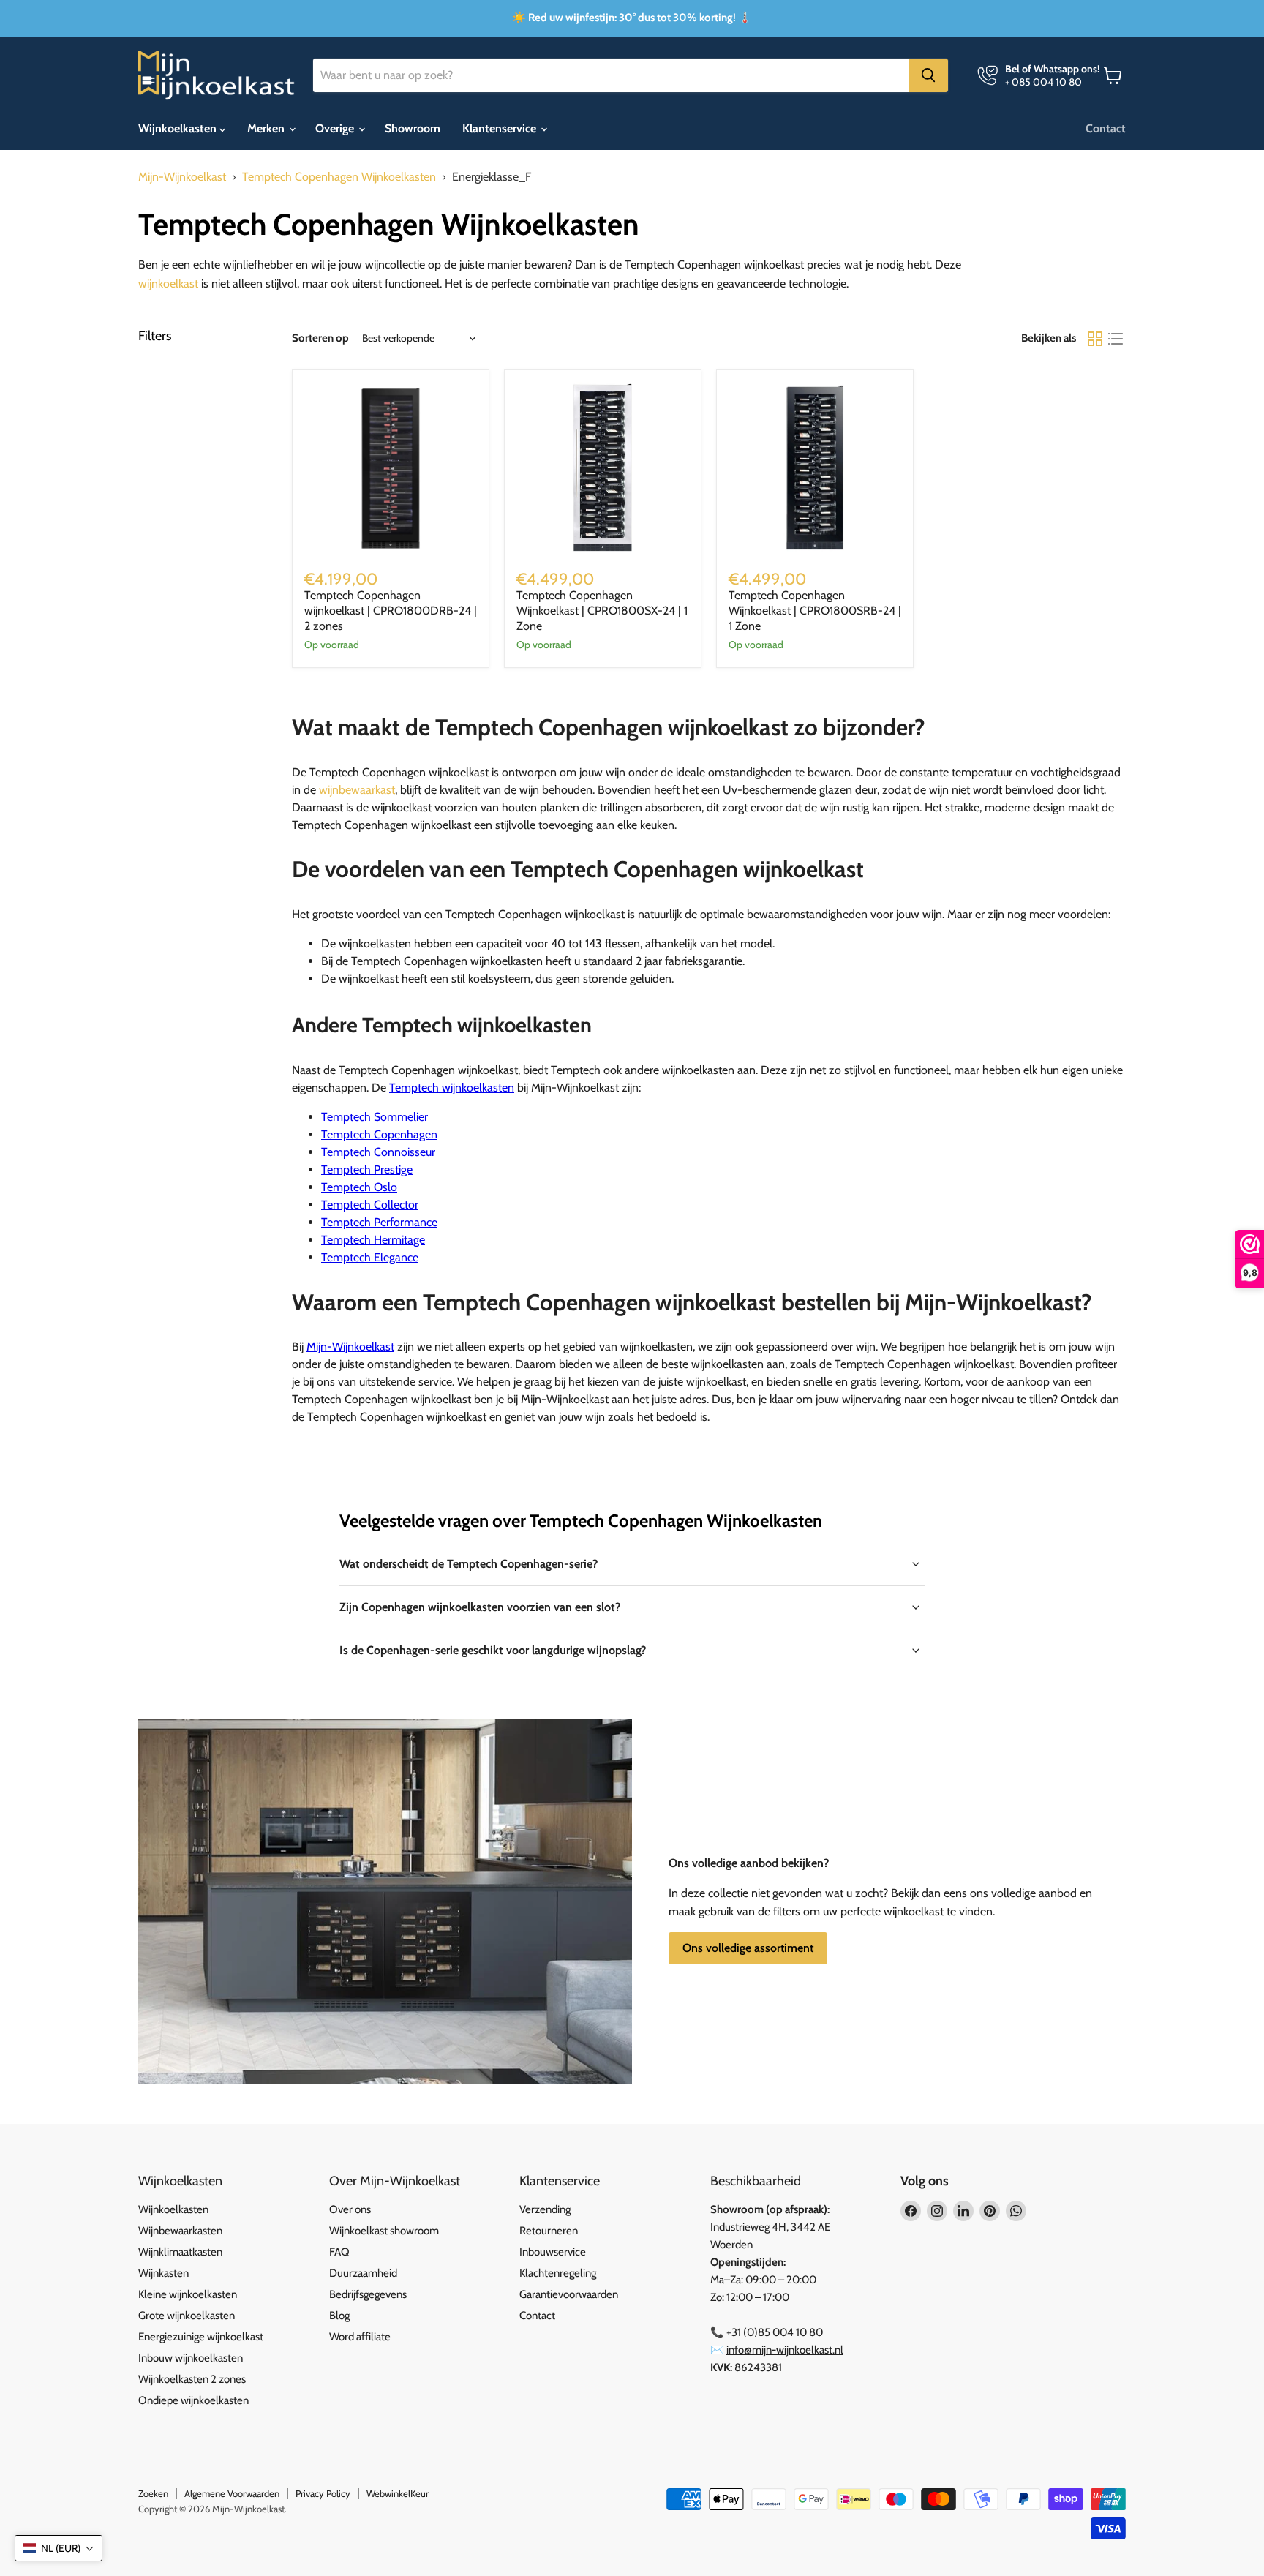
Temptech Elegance (370, 1257)
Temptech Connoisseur (378, 1152)
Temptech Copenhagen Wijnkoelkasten (339, 177)
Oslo (359, 1187)
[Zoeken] (928, 75)
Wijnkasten (163, 2273)
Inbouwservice (553, 2252)
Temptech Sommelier (375, 1117)
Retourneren (549, 2231)
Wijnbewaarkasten (180, 2231)
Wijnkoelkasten (179, 128)
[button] (59, 2548)
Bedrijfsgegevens (368, 2294)
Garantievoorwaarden (569, 2294)
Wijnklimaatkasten (180, 2252)
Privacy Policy (323, 2493)
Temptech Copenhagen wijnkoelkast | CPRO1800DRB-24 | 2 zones (391, 611)
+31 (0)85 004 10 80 (775, 2332)
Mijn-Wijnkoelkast (182, 177)
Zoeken (153, 2493)
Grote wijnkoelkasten (187, 2316)
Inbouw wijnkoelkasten (191, 2358)
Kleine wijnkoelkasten (188, 2294)
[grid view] (1095, 339)
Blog (339, 2316)
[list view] (1116, 339)
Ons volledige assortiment (748, 1948)
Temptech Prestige (367, 1169)
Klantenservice (501, 128)
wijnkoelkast (168, 283)
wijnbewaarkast (357, 790)
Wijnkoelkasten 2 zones (192, 2379)
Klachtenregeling (558, 2273)
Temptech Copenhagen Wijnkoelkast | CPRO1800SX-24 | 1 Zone (602, 611)
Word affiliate (360, 2337)
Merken (267, 128)
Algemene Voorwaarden (232, 2493)
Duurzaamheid (363, 2273)
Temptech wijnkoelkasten (452, 1088)
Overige (336, 128)
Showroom (413, 128)
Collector (370, 1205)
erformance (379, 1222)
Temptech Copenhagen (379, 1134)
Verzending (545, 2209)
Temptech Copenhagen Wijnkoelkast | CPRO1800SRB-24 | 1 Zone (815, 611)
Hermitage (373, 1240)
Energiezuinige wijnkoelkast (201, 2337)
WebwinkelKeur (398, 2493)
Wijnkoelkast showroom (384, 2231)
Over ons (350, 2209)
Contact (1106, 128)
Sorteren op (320, 338)
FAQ (339, 2252)
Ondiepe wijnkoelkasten (193, 2400)
